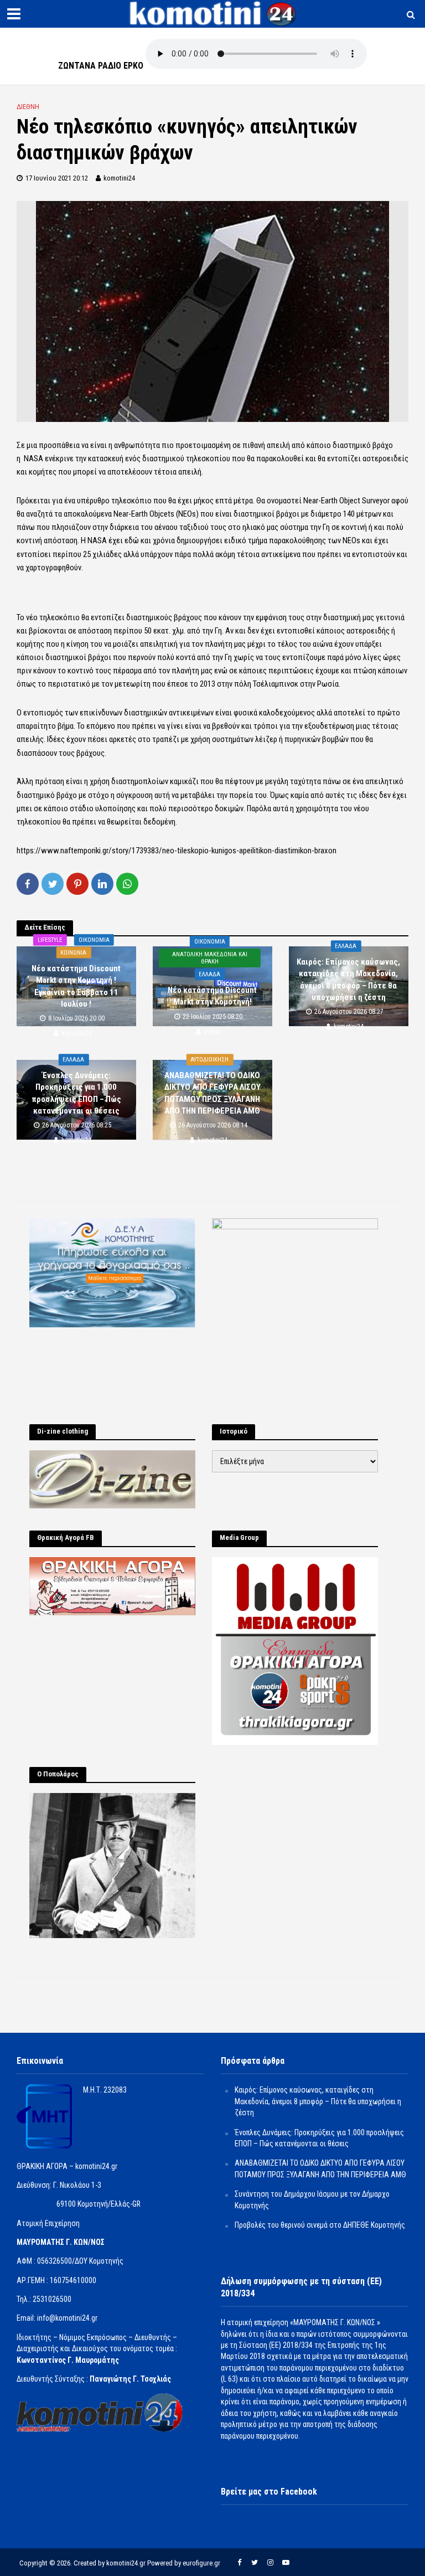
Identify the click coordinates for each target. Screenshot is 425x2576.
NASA (33, 458)
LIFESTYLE (50, 939)
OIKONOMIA (94, 939)
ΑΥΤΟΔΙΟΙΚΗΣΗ (209, 1060)
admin (212, 1032)
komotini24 (119, 178)
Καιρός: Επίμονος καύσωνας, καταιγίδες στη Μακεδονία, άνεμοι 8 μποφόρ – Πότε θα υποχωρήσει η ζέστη (348, 980)
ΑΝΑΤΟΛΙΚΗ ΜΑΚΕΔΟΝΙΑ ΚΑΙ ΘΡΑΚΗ (210, 958)
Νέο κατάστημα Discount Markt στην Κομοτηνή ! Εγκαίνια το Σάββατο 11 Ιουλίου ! (76, 986)
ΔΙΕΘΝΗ (28, 107)
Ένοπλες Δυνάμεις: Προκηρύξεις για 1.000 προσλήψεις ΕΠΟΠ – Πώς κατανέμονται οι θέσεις (76, 1093)
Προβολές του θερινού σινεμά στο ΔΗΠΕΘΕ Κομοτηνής (320, 2225)
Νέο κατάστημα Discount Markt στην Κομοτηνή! (212, 996)
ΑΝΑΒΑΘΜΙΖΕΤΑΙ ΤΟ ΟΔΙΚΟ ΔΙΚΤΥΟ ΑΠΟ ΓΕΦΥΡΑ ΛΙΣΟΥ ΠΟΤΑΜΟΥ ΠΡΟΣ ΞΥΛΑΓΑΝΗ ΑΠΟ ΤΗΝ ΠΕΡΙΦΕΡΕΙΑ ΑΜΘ (212, 1093)
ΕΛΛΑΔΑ (209, 974)
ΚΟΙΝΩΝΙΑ (73, 952)
